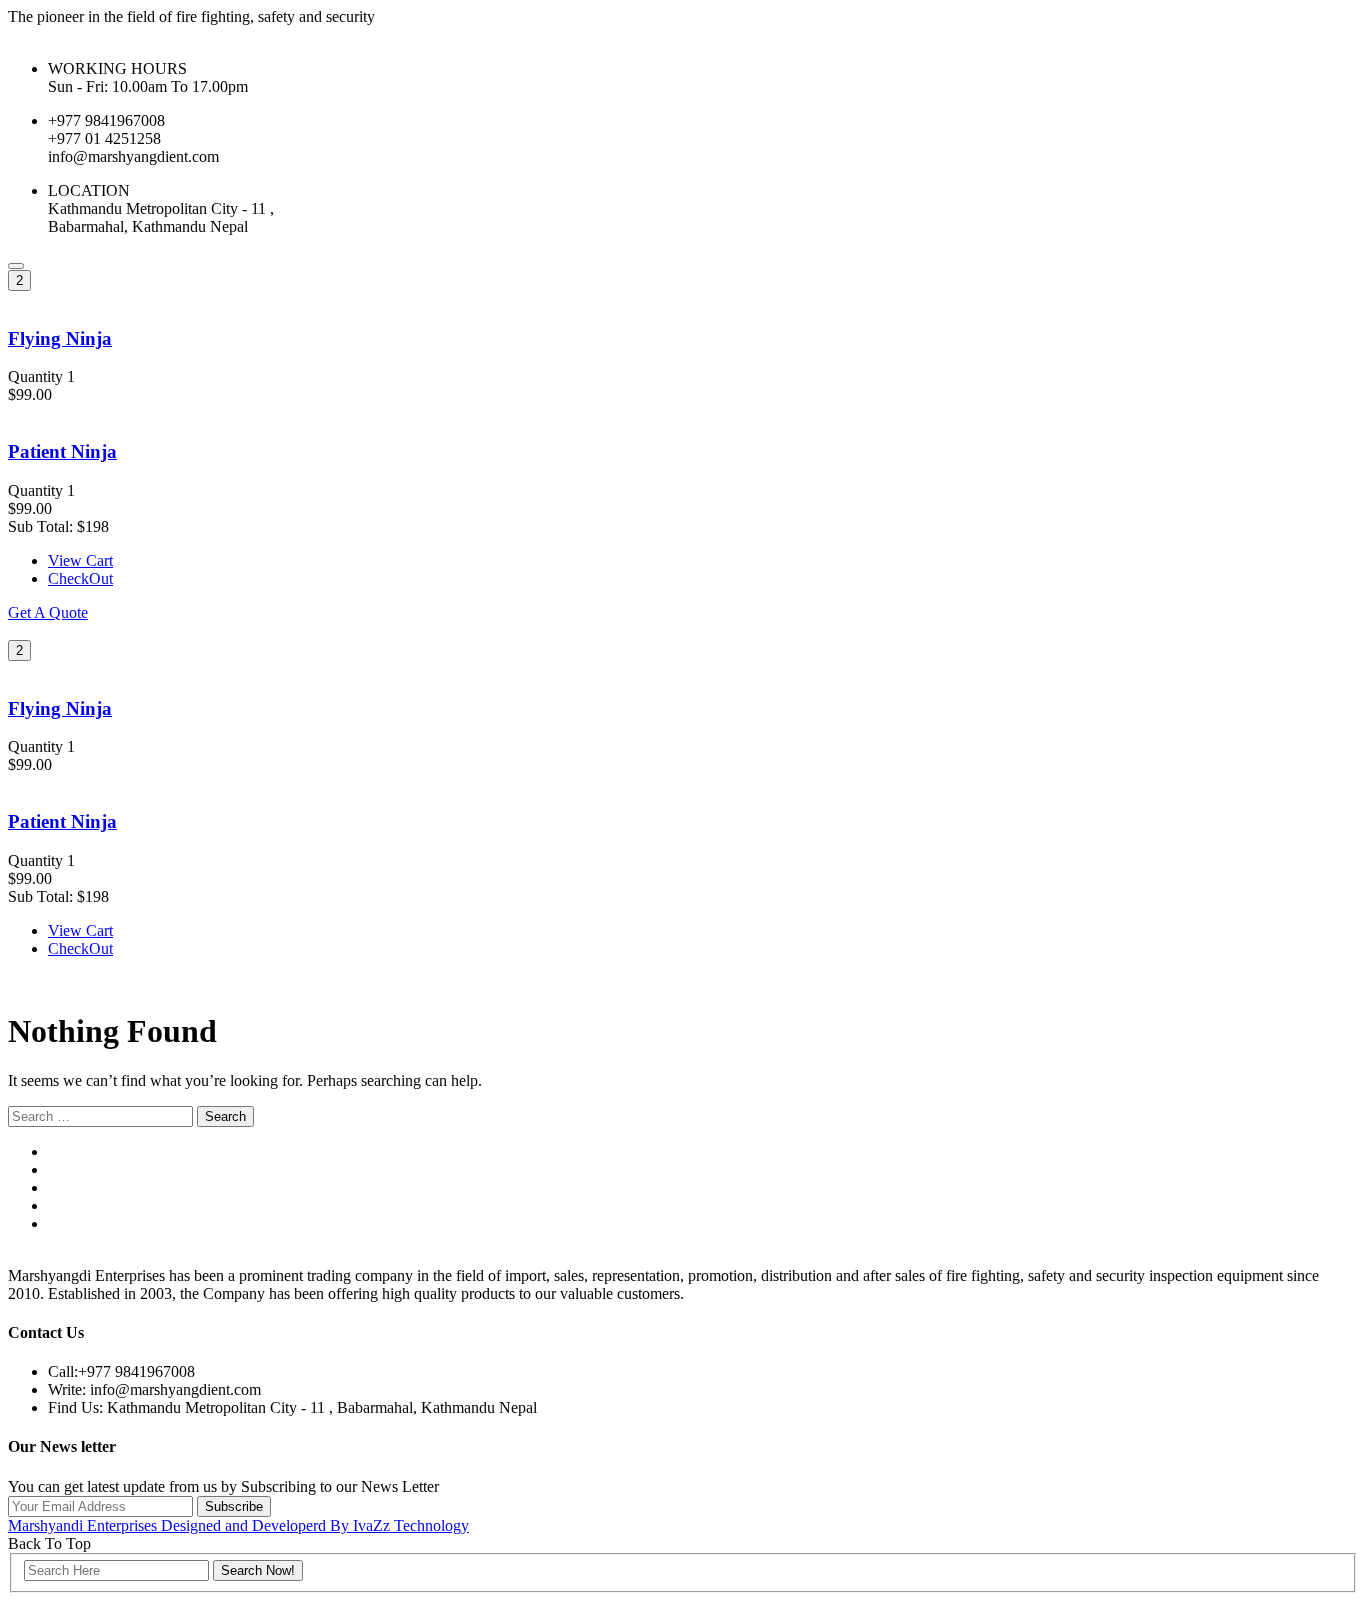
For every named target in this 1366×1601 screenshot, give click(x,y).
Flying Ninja (60, 338)
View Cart (80, 560)
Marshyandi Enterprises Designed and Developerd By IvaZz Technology (238, 1525)
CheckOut (80, 578)
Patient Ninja (62, 451)
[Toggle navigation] (16, 266)
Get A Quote (48, 612)
